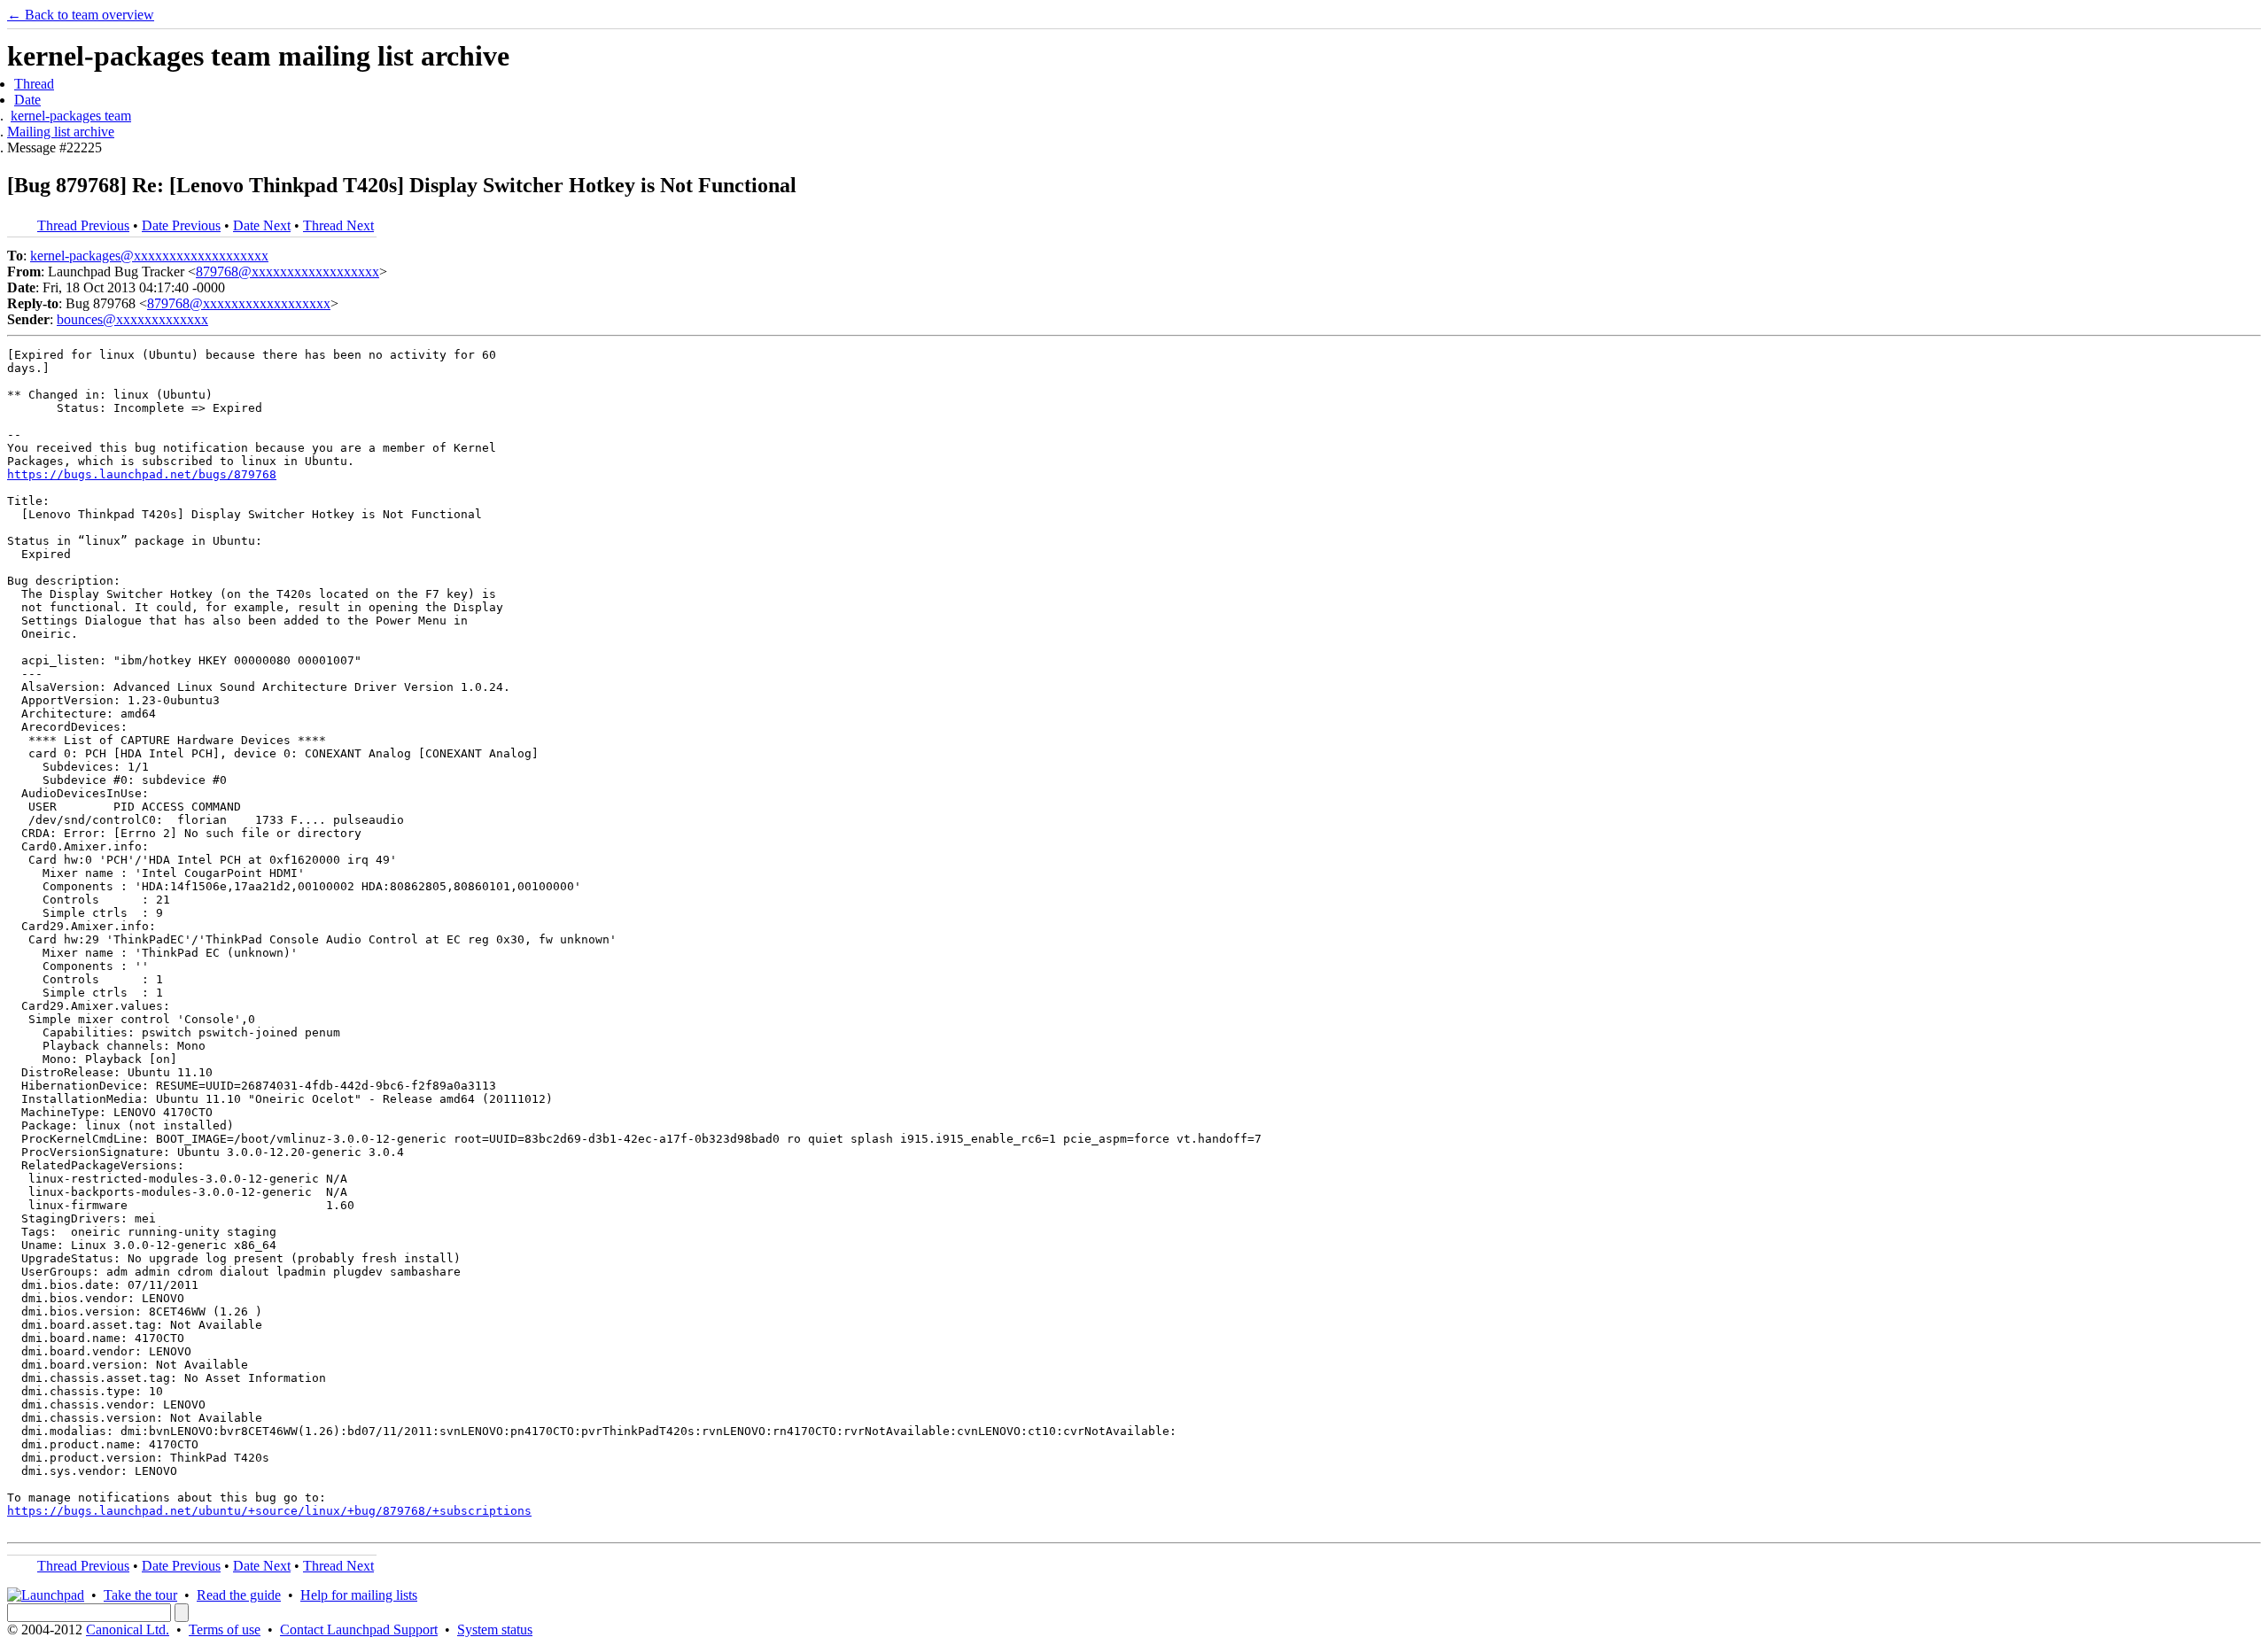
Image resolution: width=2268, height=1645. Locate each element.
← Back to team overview (81, 15)
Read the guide (239, 1595)
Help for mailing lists (359, 1595)
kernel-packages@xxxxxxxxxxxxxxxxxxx (149, 256)
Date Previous (181, 225)
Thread (34, 84)
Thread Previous (83, 225)
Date (27, 100)
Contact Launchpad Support (359, 1629)
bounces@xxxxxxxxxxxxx (132, 319)
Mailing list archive (61, 132)
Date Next (262, 225)
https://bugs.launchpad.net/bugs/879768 (142, 474)
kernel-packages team (71, 116)
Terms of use (225, 1629)
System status (495, 1629)
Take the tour (140, 1595)
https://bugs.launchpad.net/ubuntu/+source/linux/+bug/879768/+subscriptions (269, 1511)
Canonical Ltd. (128, 1629)
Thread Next (338, 225)
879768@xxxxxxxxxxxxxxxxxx (287, 272)
